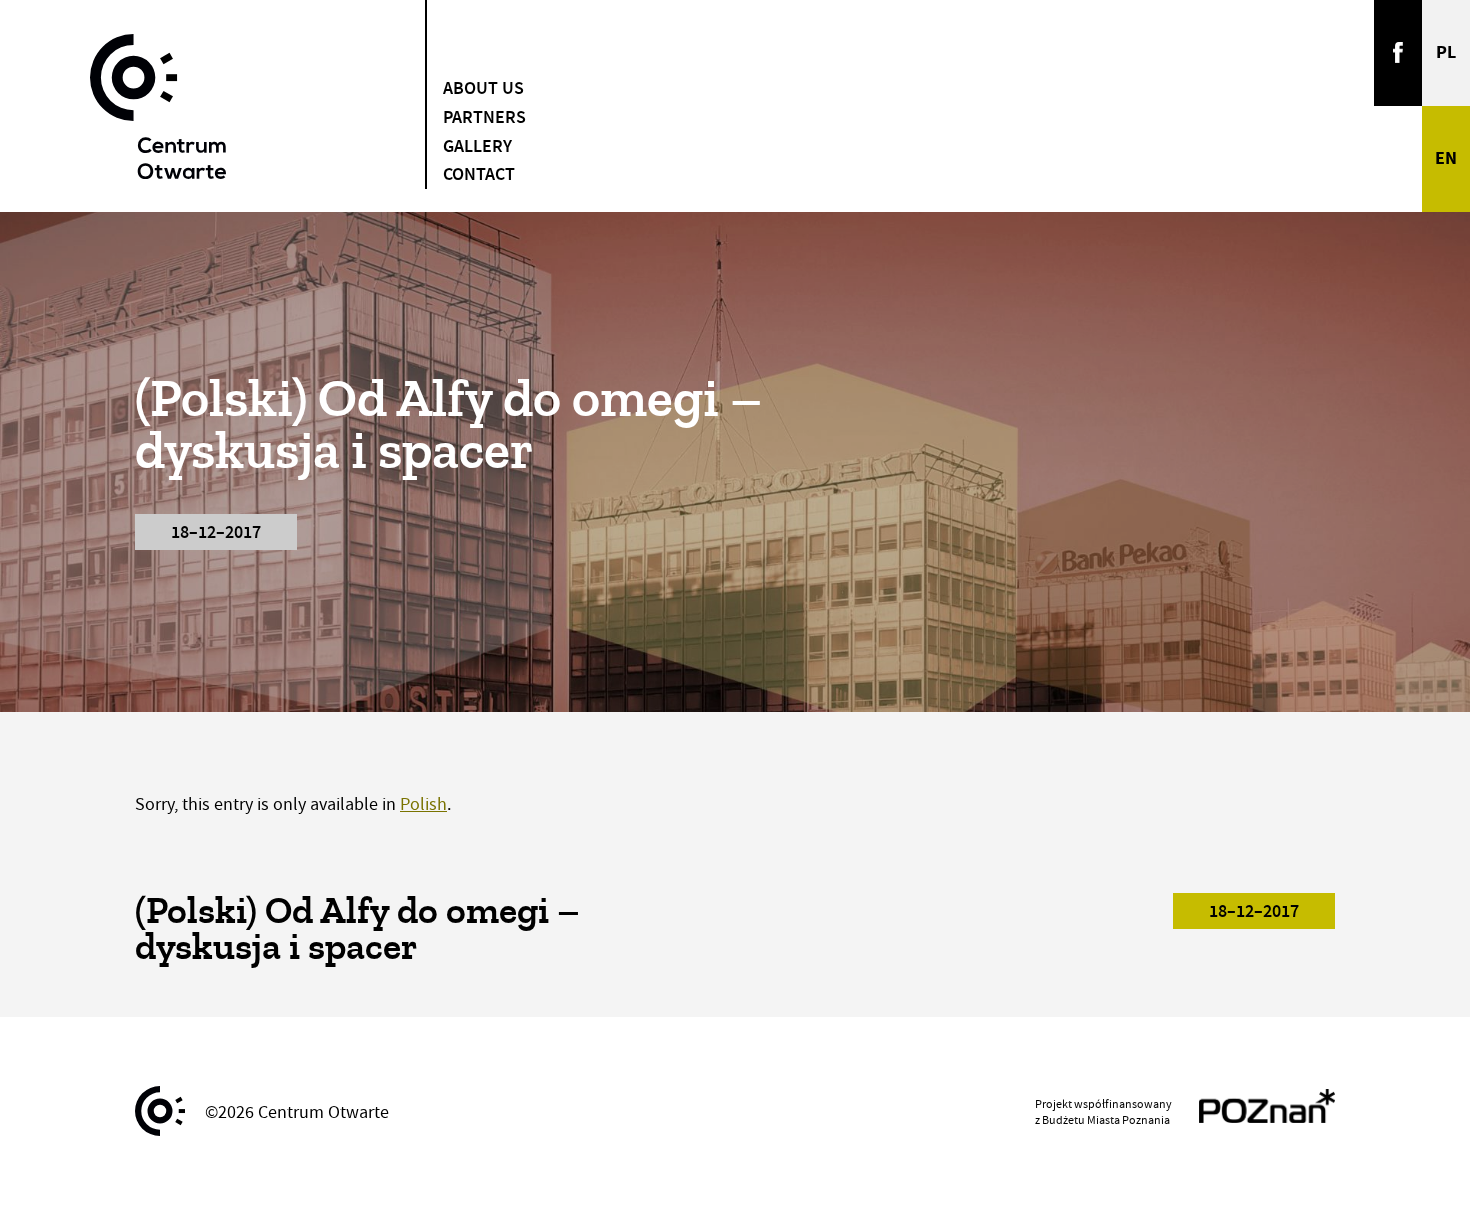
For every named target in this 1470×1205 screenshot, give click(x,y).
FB (1398, 53)
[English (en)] (1446, 159)
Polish (423, 805)
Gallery (477, 146)
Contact (479, 174)
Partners (484, 117)
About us (483, 88)
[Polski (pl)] (1446, 53)
